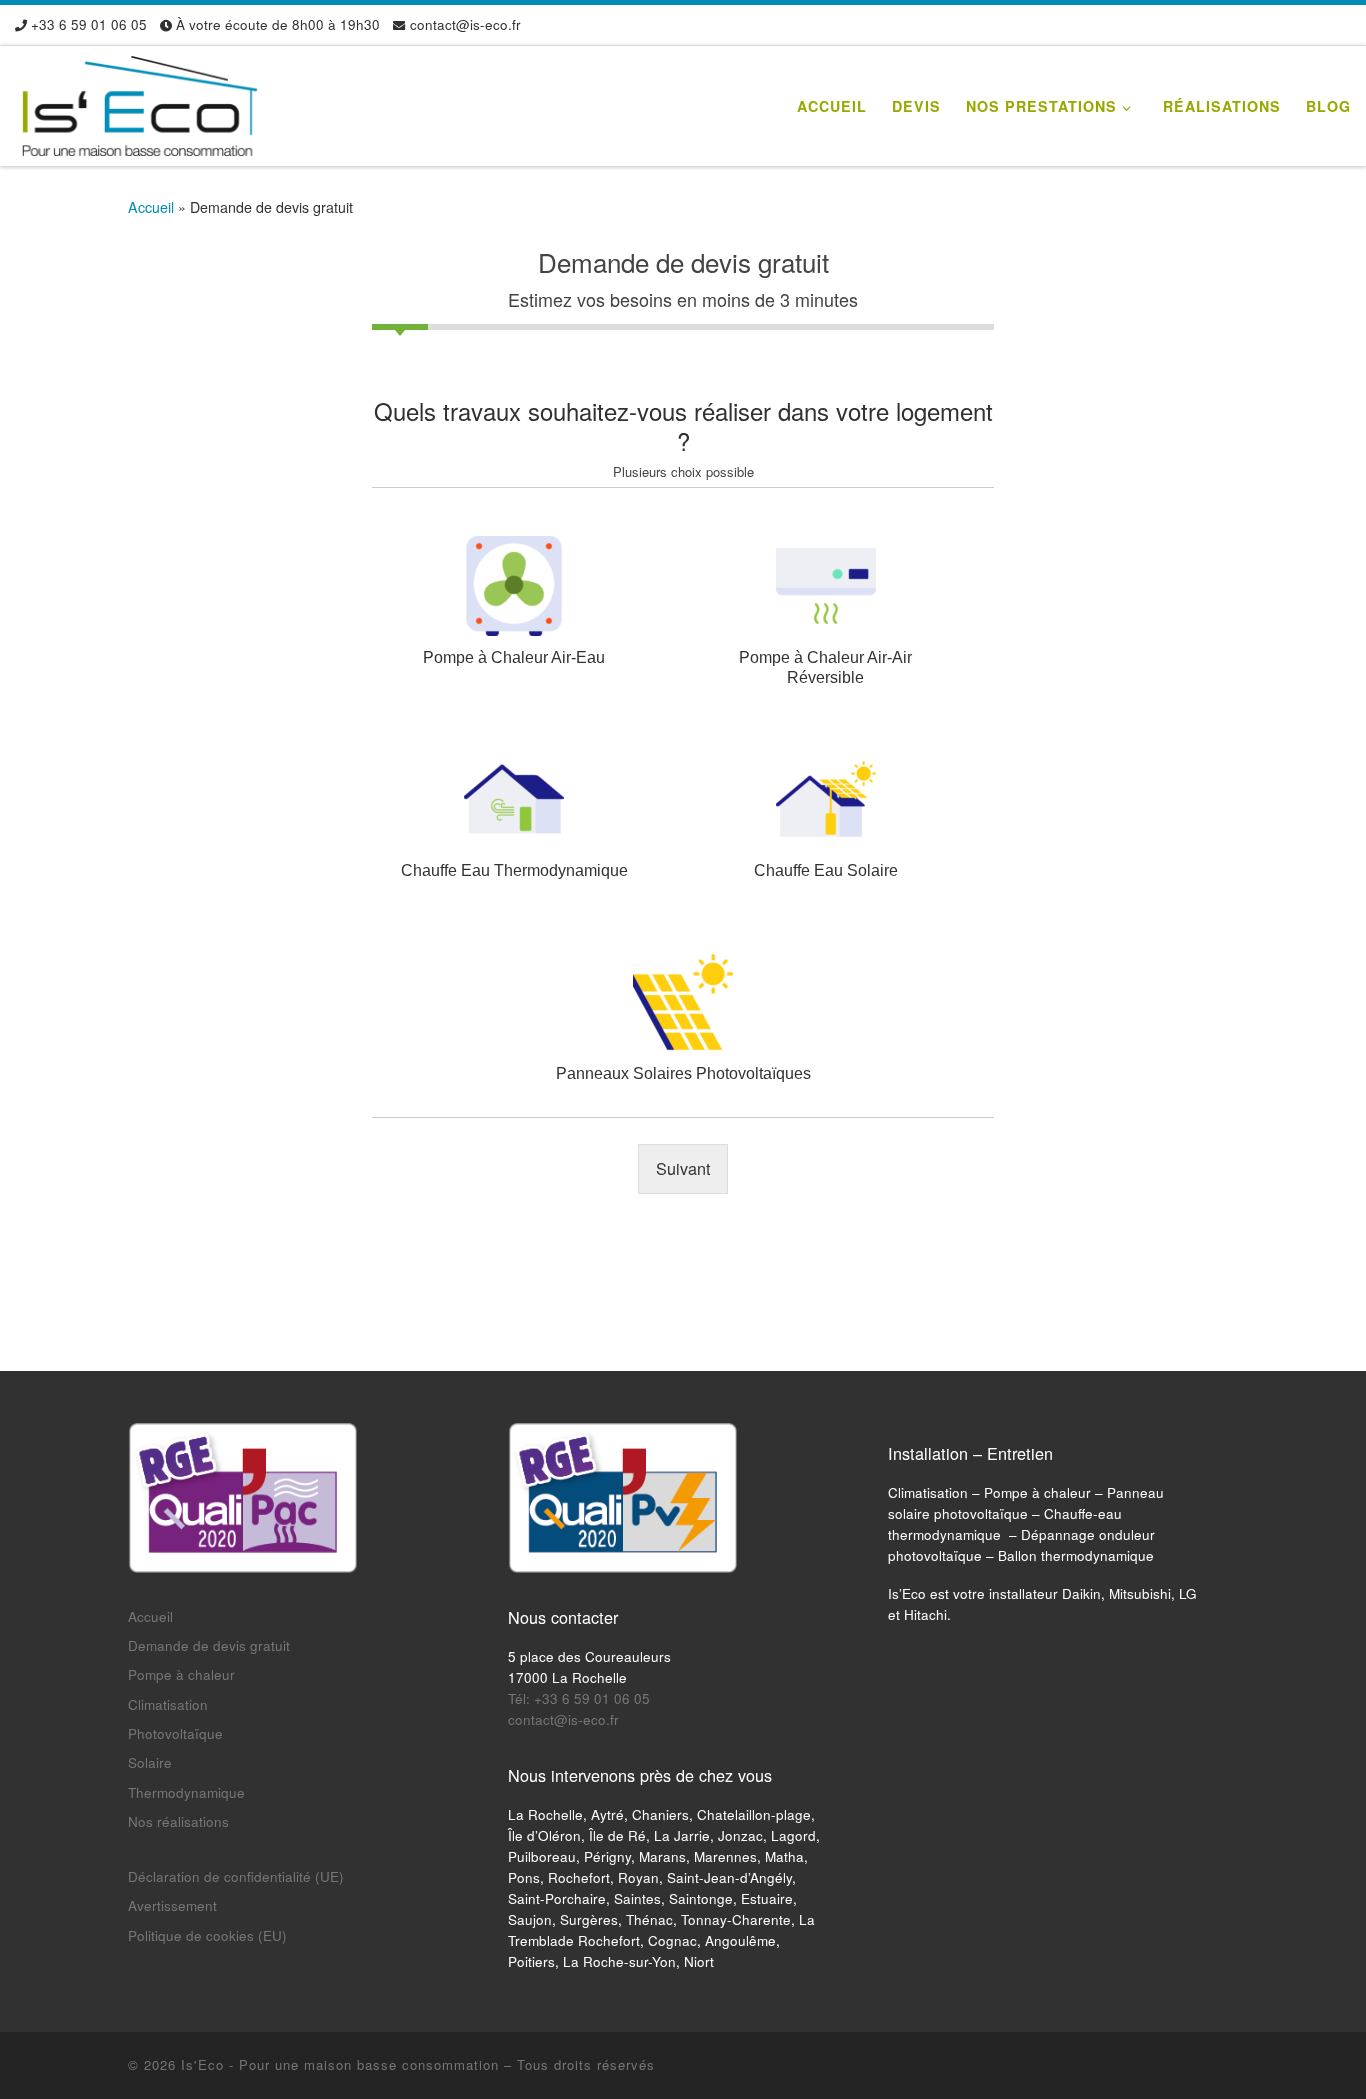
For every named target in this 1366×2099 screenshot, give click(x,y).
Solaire (150, 1762)
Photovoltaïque (175, 1733)
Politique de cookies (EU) (207, 1935)
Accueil (151, 207)
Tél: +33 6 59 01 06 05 (579, 1698)
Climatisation (168, 1704)
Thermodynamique (186, 1792)
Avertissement (172, 1905)
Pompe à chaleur (181, 1674)
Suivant (683, 1168)
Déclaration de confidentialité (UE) (236, 1876)
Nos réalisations (178, 1821)
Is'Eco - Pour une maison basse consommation (340, 2064)
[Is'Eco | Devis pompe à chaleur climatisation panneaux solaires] (140, 100)
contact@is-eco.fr (563, 1719)
